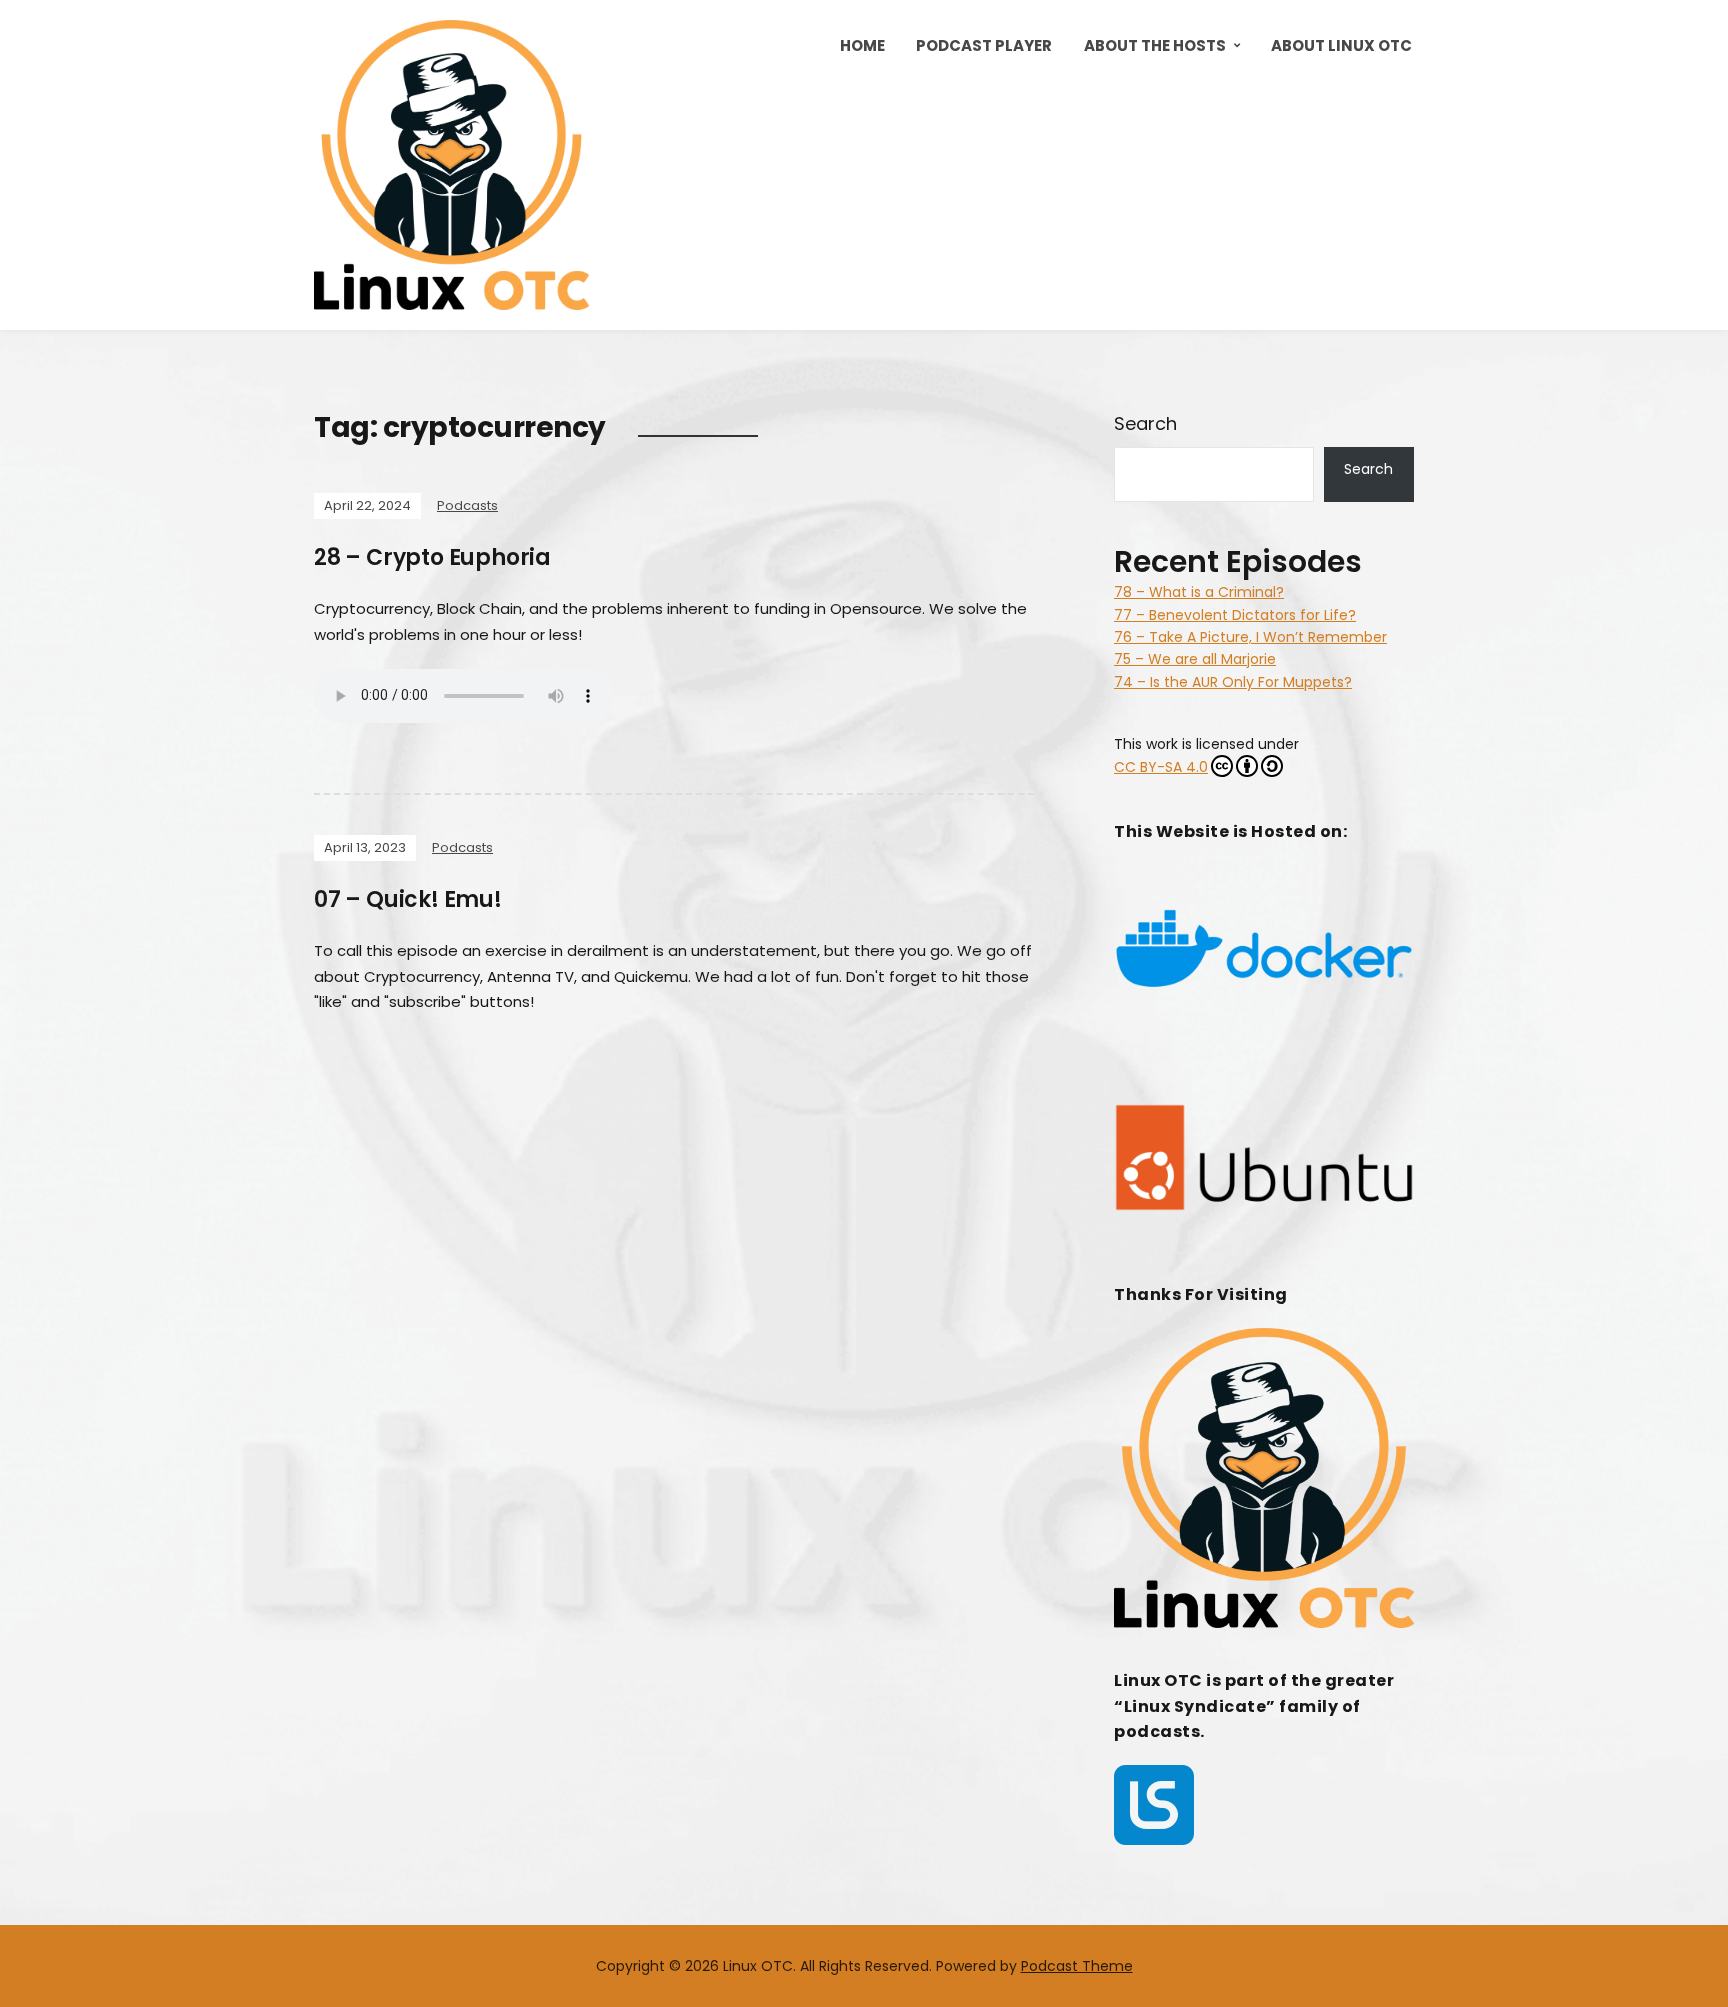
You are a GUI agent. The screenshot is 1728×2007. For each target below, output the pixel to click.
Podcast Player (984, 45)
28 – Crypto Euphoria (432, 557)
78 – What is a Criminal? (1199, 592)
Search (1145, 423)
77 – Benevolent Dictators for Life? (1235, 615)
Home (862, 45)
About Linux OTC (1341, 45)
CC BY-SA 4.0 (1161, 767)
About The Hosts (1155, 45)
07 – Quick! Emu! (408, 899)
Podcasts (467, 505)
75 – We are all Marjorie (1195, 659)
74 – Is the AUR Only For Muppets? (1233, 682)
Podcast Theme (1077, 1966)
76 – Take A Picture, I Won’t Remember (1250, 637)
